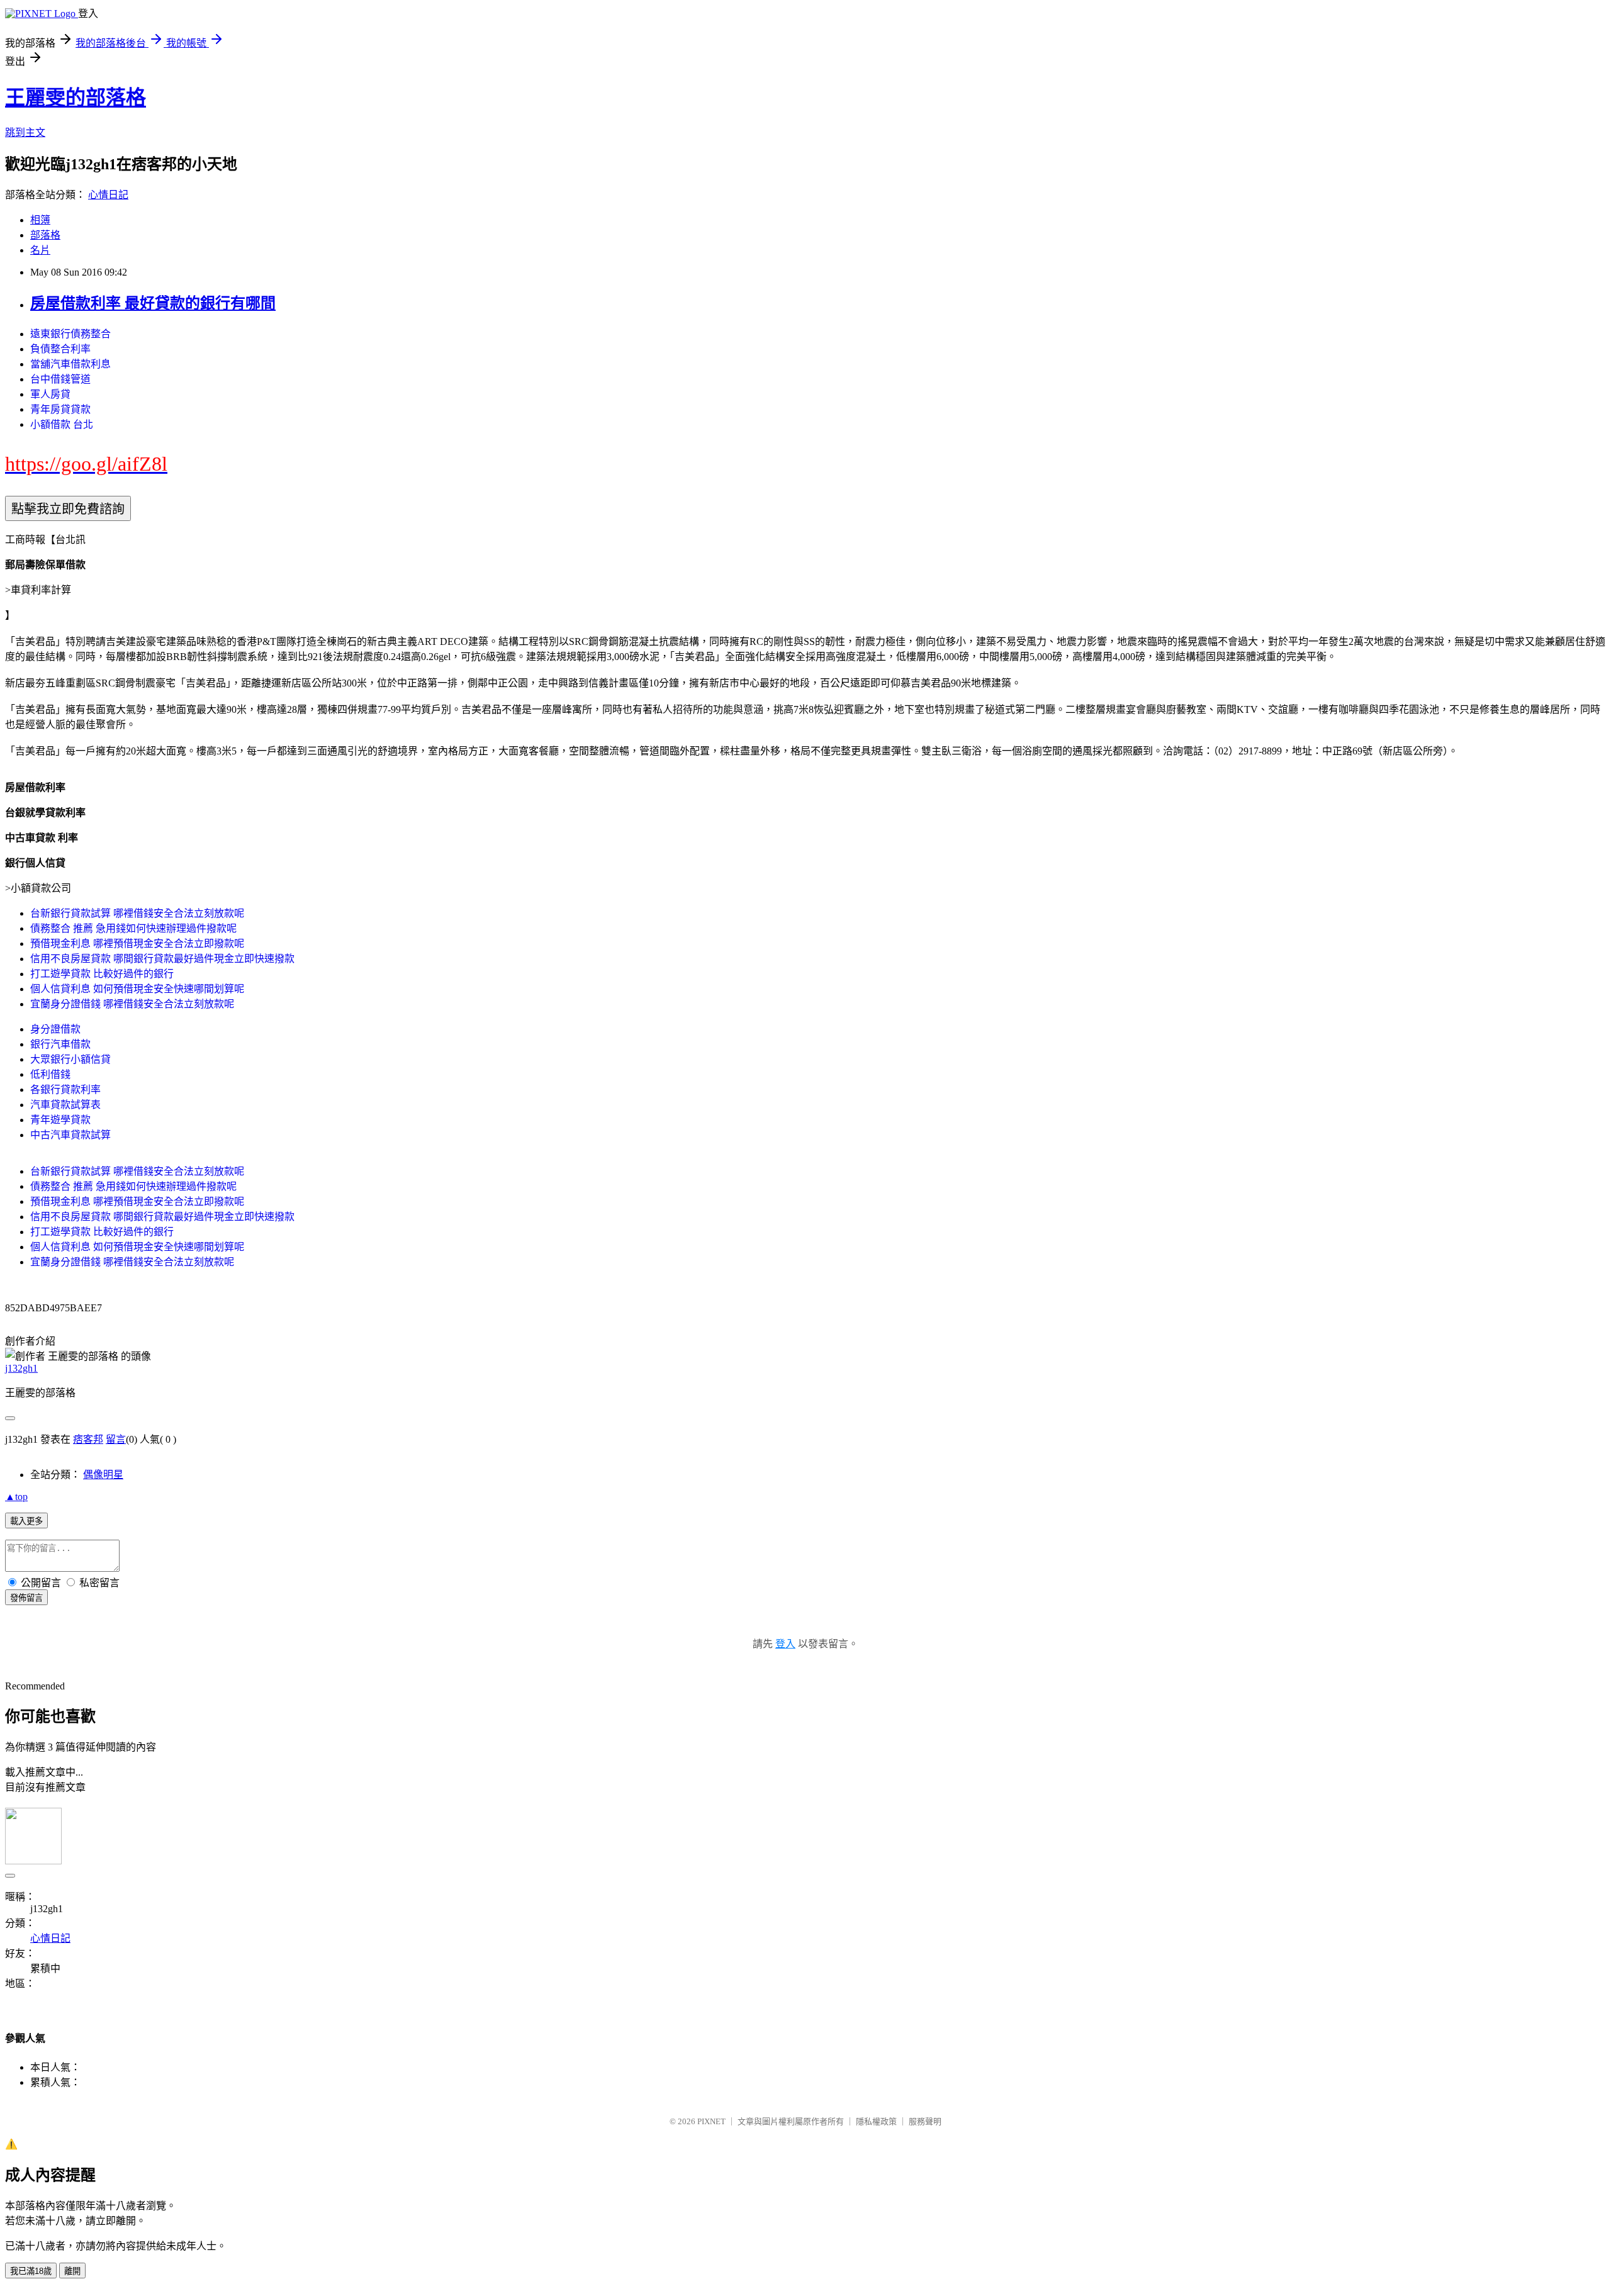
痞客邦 (88, 1439)
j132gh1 (21, 1368)
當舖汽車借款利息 (70, 364)
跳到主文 (25, 132)
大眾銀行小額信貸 (70, 1059)
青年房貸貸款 (60, 409)
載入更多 (26, 1521)
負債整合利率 (60, 349)
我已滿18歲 (31, 2271)
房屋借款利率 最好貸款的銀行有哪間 (153, 303)
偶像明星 (103, 1475)
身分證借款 (55, 1029)
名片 (40, 250)
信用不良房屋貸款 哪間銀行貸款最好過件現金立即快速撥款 (162, 959)
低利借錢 (50, 1074)
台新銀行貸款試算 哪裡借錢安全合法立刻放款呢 (137, 913)
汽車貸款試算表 (65, 1105)
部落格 (45, 235)
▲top (16, 1497)
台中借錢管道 (60, 379)
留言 (116, 1439)
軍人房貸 (50, 394)
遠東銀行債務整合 (70, 334)
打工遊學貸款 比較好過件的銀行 (102, 974)
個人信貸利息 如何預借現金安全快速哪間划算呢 (137, 989)
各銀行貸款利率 (65, 1089)
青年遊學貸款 (60, 1120)
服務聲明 (925, 2121)
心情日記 (108, 195)
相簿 (40, 220)
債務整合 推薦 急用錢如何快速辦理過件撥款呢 (133, 928)
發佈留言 (26, 1598)
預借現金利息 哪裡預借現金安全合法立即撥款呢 (137, 944)
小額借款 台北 (62, 424)
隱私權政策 (876, 2121)
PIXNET (711, 2121)
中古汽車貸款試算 (70, 1135)
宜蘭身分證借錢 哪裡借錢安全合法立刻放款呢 (132, 1004)
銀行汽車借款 (60, 1044)
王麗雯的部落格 (76, 98)
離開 (72, 2271)
